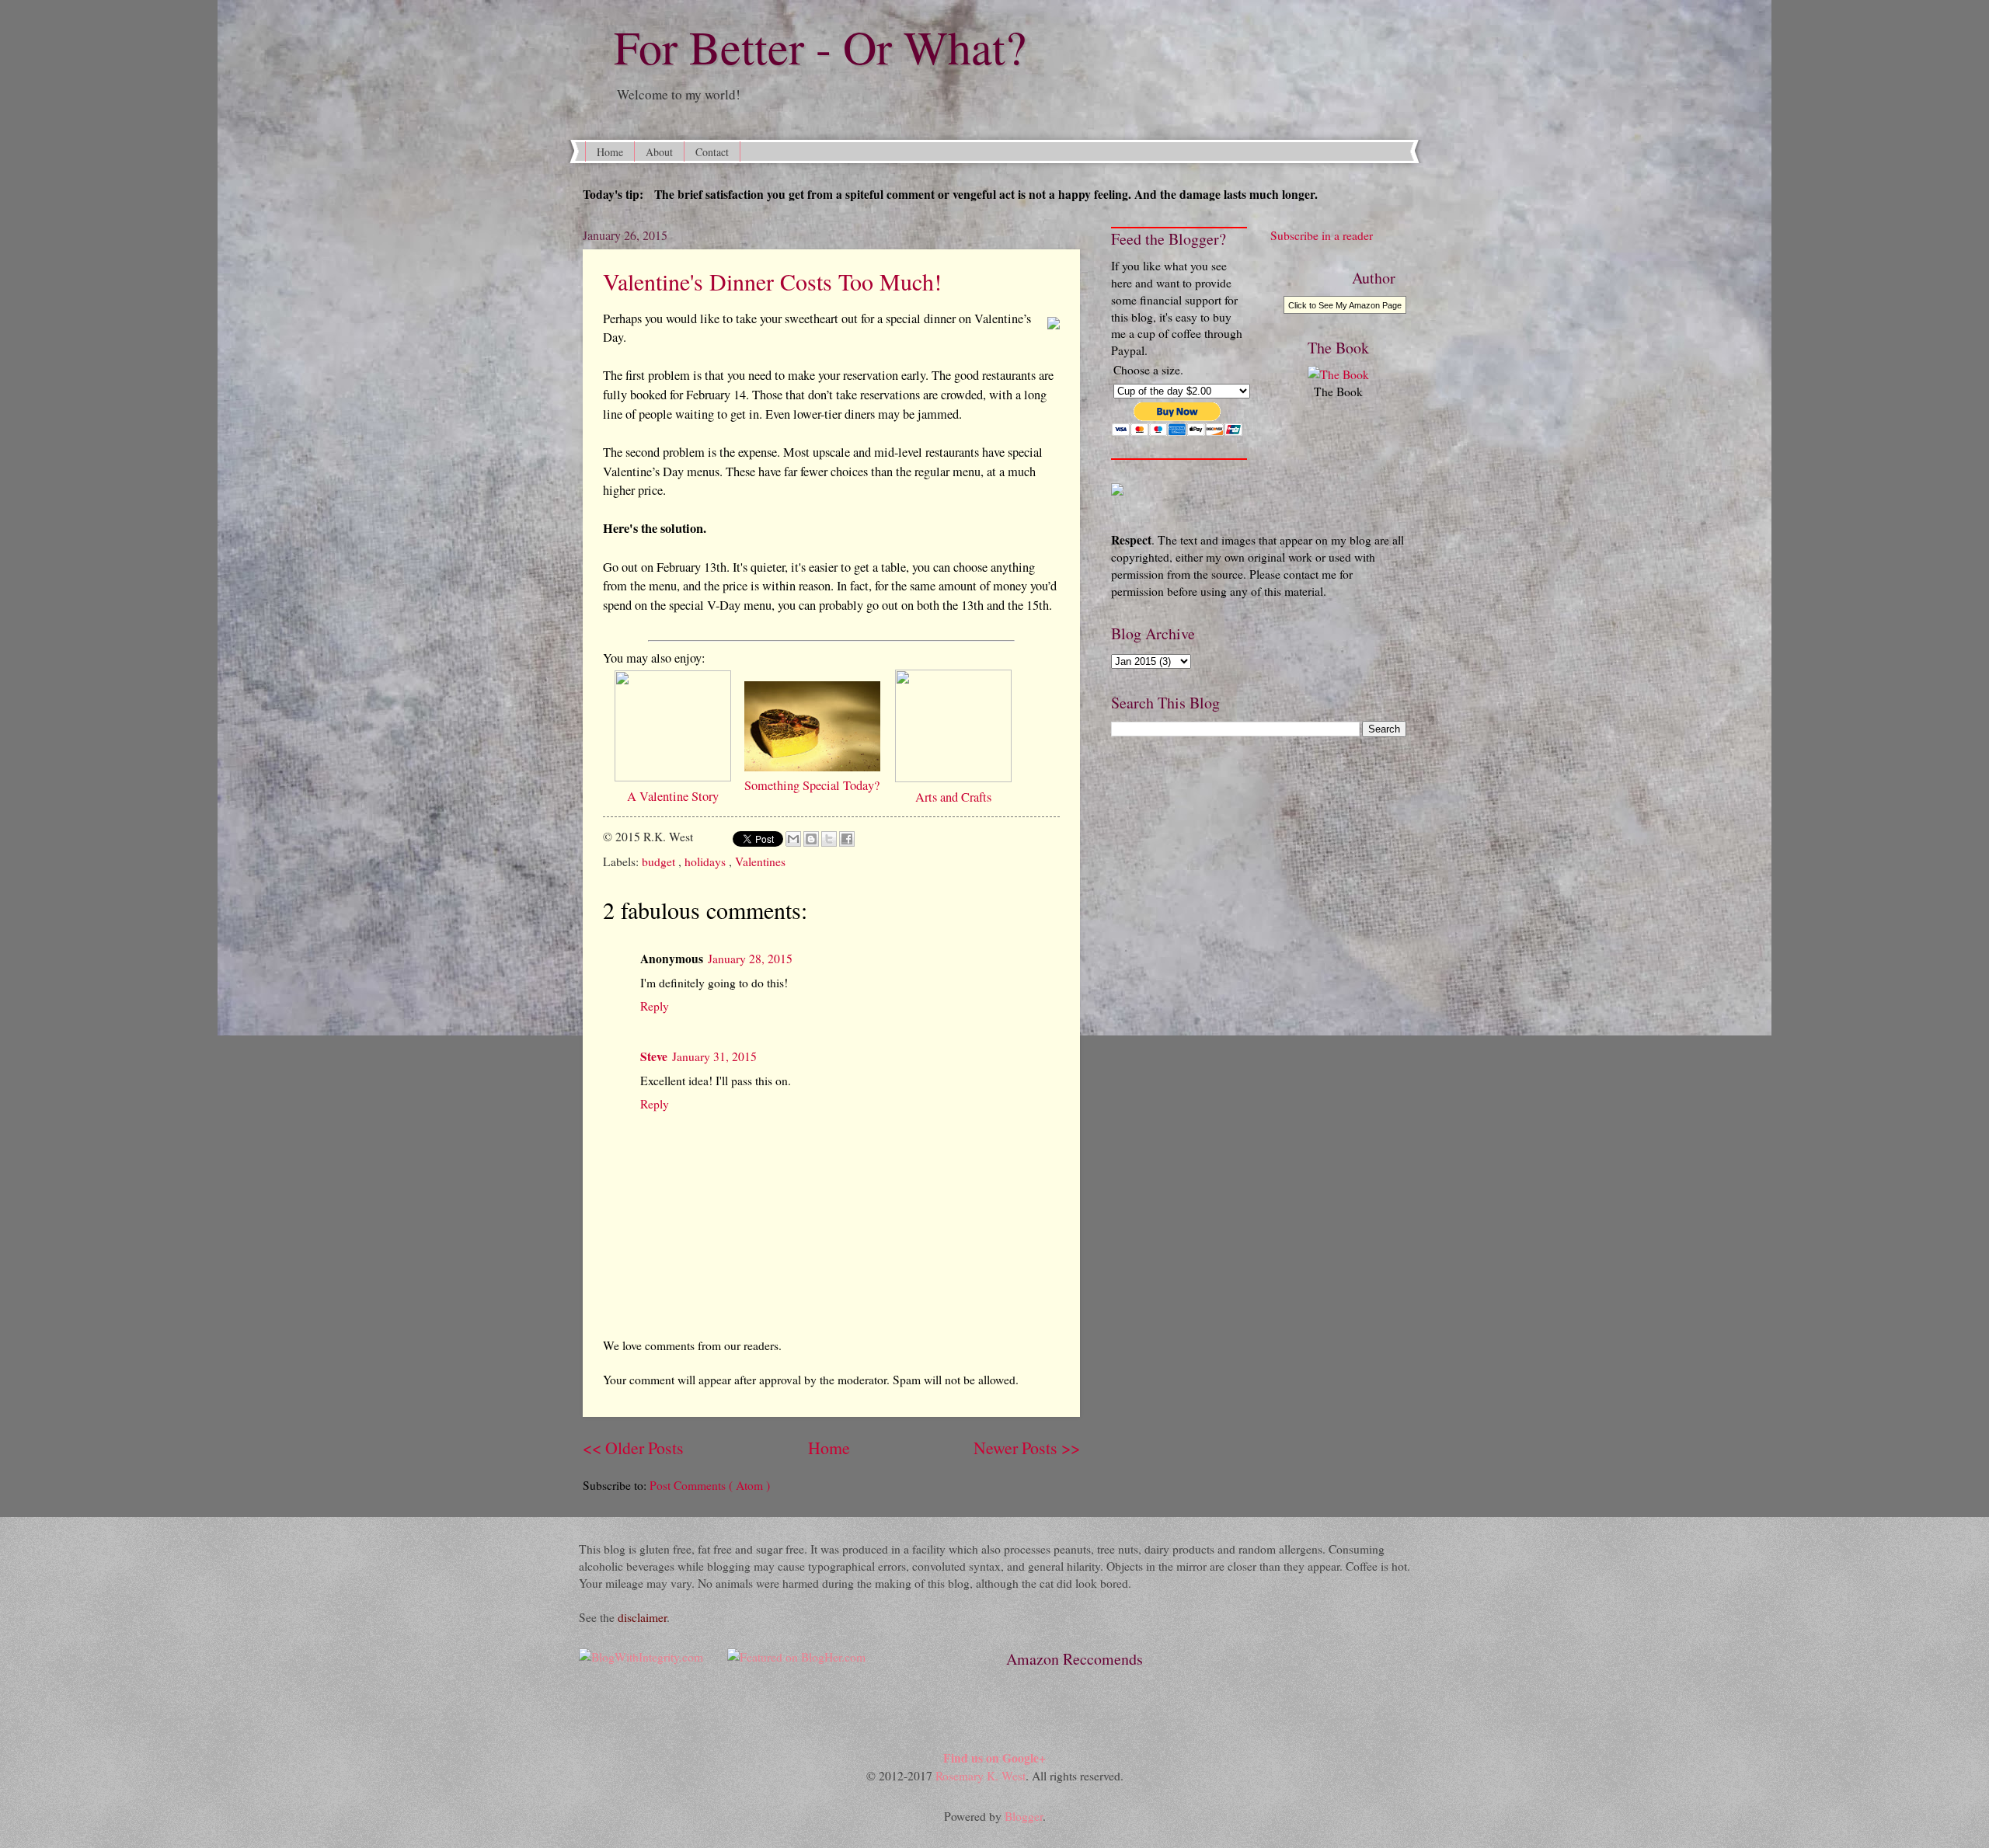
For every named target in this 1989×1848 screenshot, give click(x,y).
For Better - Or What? (805, 47)
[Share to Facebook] (847, 839)
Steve (654, 1056)
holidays (707, 861)
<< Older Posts (633, 1448)
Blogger (1024, 1816)
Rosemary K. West (981, 1775)
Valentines (760, 861)
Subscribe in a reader (1322, 235)
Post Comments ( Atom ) (710, 1485)
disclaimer (642, 1617)
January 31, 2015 (714, 1056)
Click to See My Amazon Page (1345, 305)
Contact (712, 152)
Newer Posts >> (1027, 1448)
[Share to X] (829, 839)
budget (660, 861)
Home (610, 152)
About (659, 152)
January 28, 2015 (750, 958)
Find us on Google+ (994, 1758)
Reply (655, 1006)
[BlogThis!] (811, 839)
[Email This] (793, 839)
